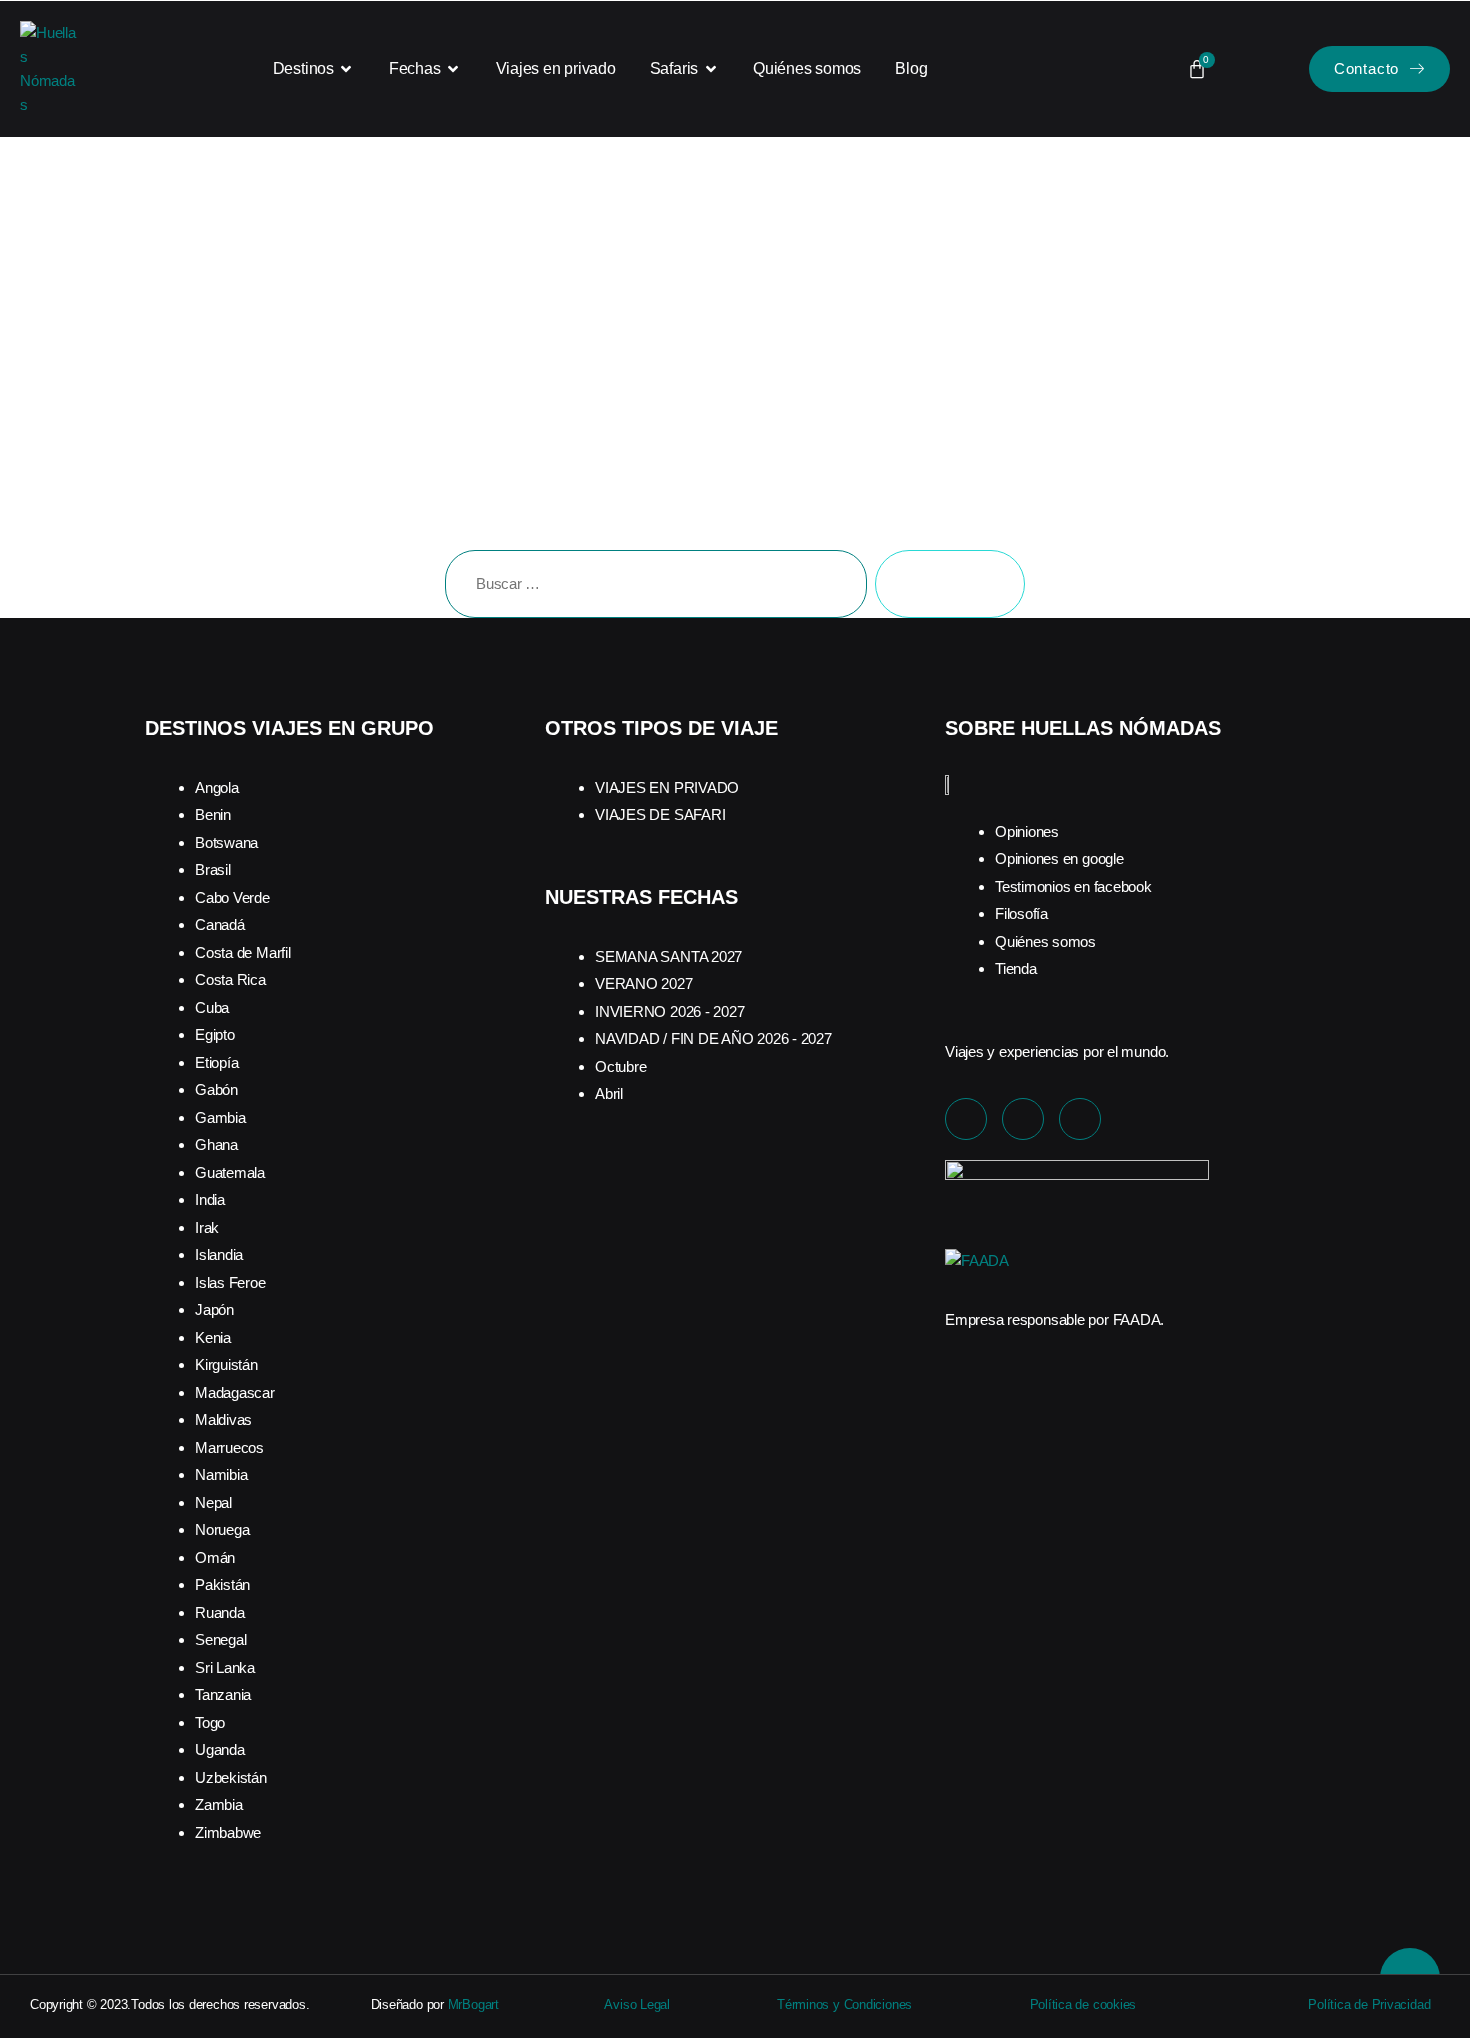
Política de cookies (1083, 2004)
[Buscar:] (652, 588)
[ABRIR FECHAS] (454, 69)
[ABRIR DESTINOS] (347, 69)
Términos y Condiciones (844, 2004)
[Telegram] (1080, 1119)
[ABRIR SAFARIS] (711, 69)
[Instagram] (1023, 1119)
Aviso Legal (637, 2004)
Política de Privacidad (1369, 2004)
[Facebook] (966, 1119)
